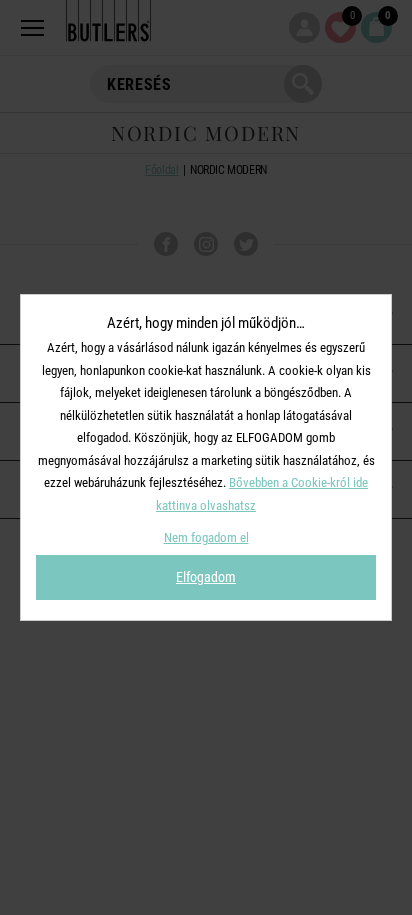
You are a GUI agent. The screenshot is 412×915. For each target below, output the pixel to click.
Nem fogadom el (206, 537)
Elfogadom (206, 577)
